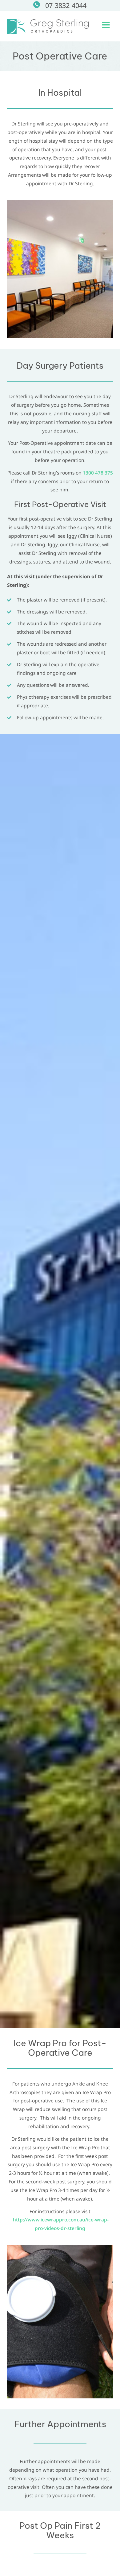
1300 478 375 (98, 473)
